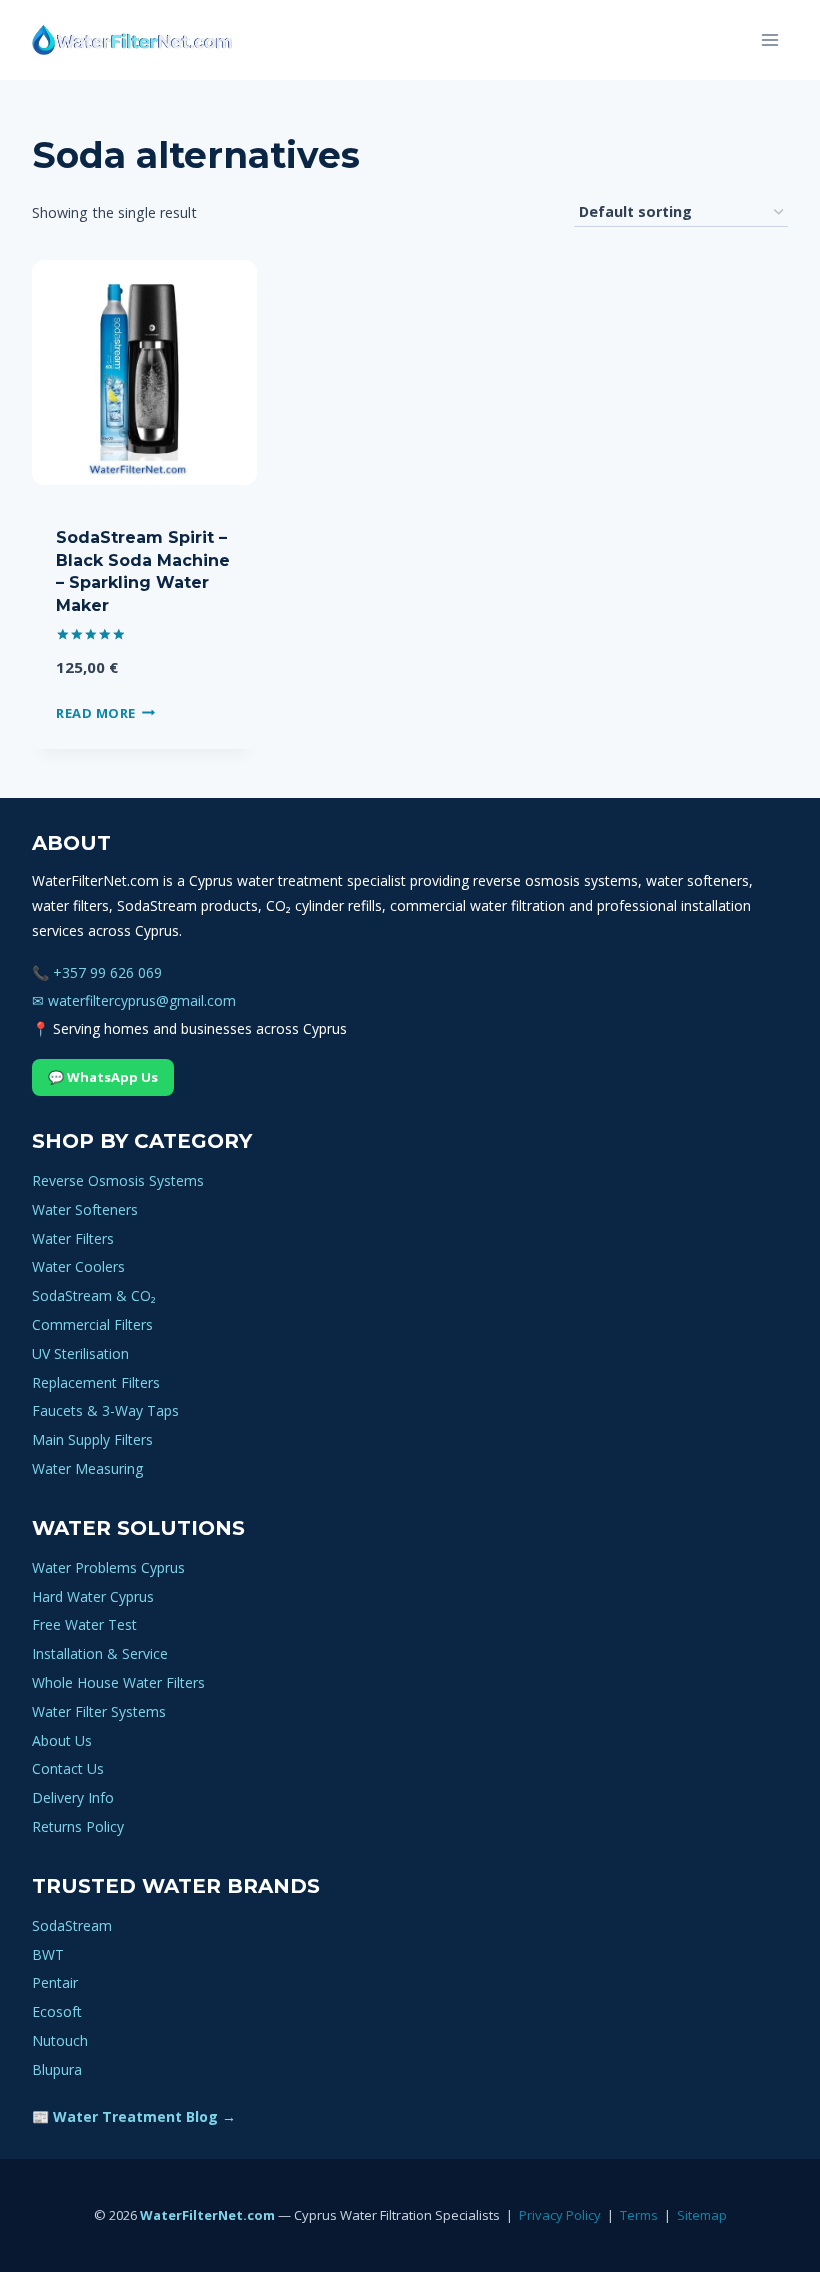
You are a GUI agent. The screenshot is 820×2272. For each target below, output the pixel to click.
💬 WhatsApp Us (103, 1077)
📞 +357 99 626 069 (97, 972)
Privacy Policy (560, 2215)
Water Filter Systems (99, 1711)
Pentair (55, 1982)
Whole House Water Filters (118, 1682)
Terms (639, 2215)
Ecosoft (57, 2011)
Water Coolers (78, 1266)
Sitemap (702, 2215)
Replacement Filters (96, 1382)
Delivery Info (73, 1797)
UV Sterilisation (80, 1353)
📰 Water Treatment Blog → (134, 2116)
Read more (96, 713)
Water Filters (73, 1238)
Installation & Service (100, 1653)
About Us (62, 1740)
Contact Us (68, 1768)
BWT (48, 1954)
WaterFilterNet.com (207, 2215)
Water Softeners (85, 1209)
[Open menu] (769, 39)
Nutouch (60, 2040)
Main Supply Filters (92, 1439)
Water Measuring (87, 1468)
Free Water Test (84, 1624)
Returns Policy (78, 1826)
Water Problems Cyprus (108, 1567)
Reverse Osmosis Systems (118, 1180)
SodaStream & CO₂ (94, 1295)
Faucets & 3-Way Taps (105, 1410)
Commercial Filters (92, 1324)
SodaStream (72, 1925)
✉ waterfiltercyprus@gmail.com (134, 1000)
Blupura (57, 2069)
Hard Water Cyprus (93, 1596)
